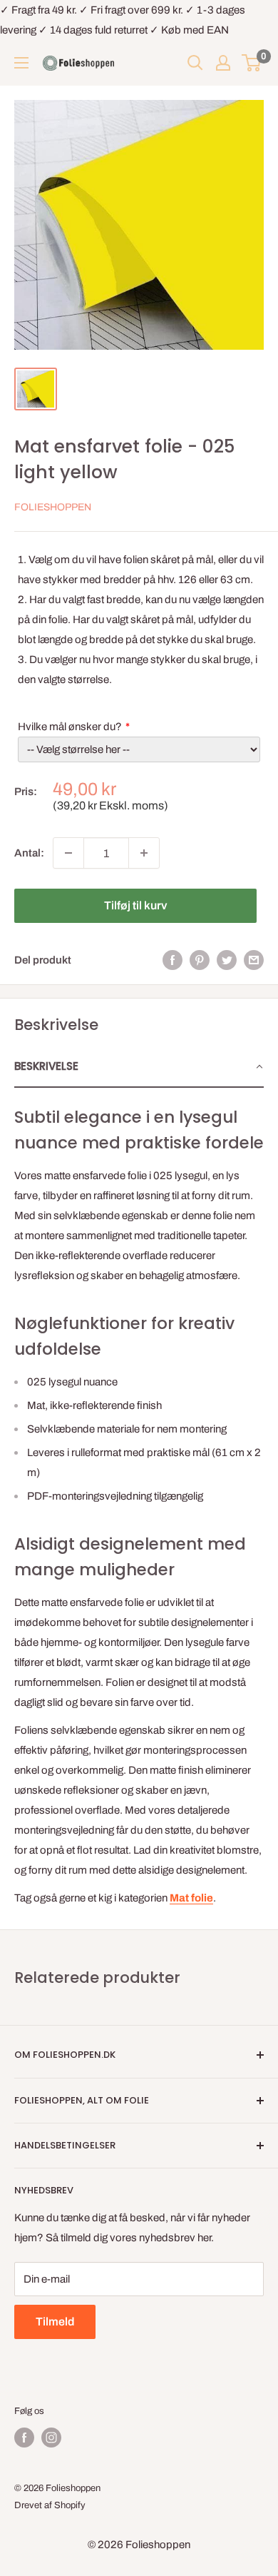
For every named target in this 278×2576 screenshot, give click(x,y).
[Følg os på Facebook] (24, 2438)
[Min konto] (223, 63)
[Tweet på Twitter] (227, 960)
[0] (252, 63)
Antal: (29, 853)
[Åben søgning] (195, 63)
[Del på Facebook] (173, 960)
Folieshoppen (53, 507)
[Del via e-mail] (254, 960)
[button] (139, 1067)
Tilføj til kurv (135, 905)
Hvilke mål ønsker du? (70, 727)
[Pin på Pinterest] (200, 960)
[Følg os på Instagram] (51, 2438)
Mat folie (191, 1898)
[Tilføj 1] (144, 853)
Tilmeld (55, 2322)
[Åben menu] (21, 63)
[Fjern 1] (68, 853)
